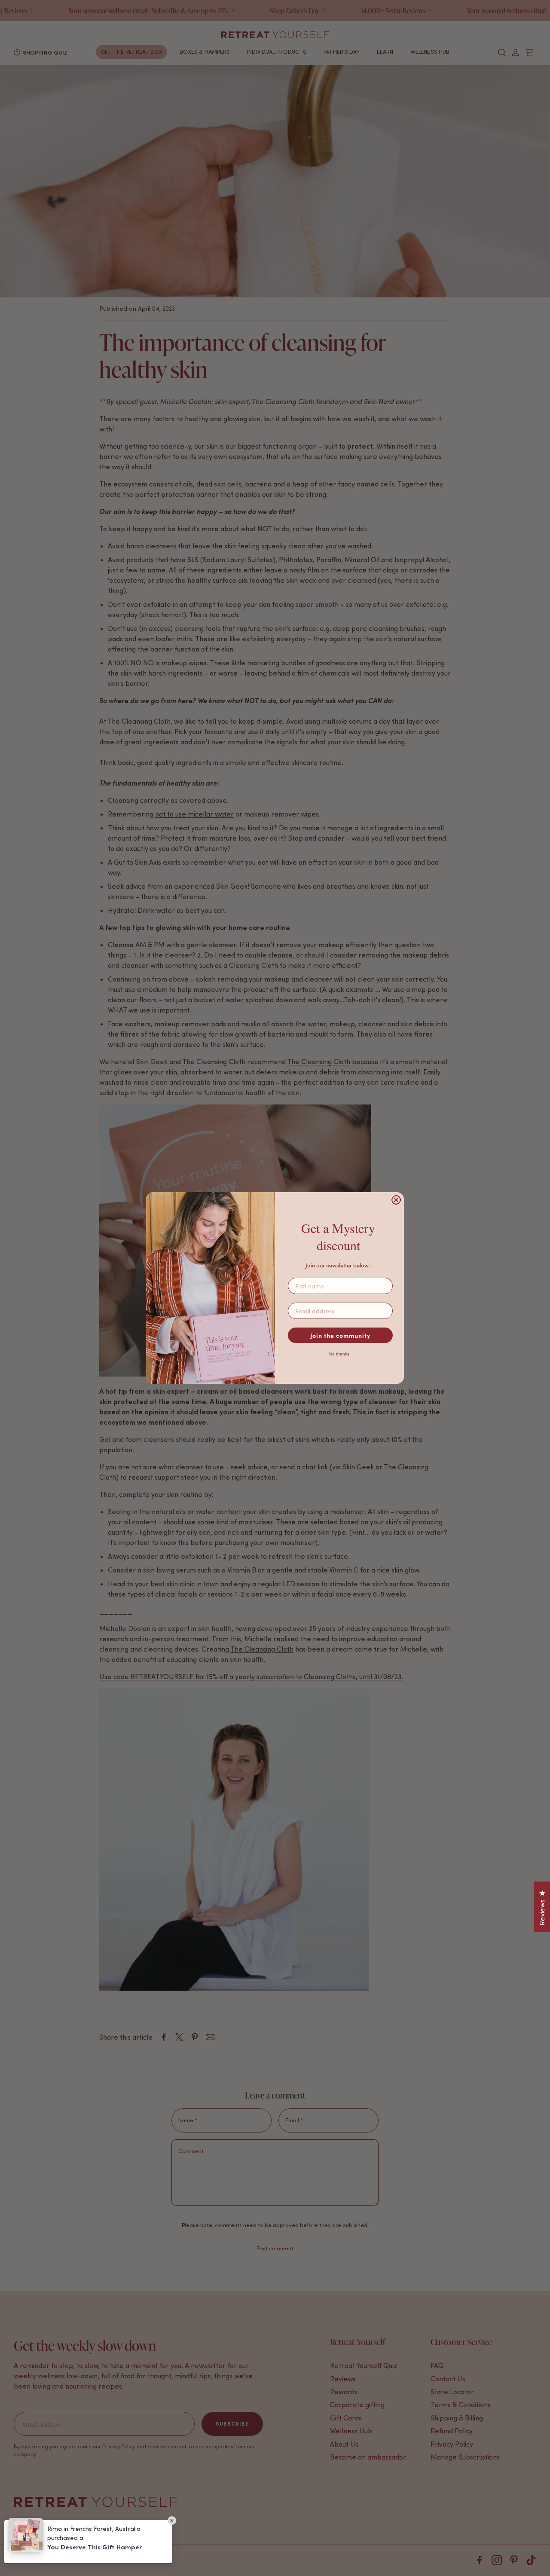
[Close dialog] (396, 1200)
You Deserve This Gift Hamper (95, 2547)
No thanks (339, 1354)
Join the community (340, 1335)
